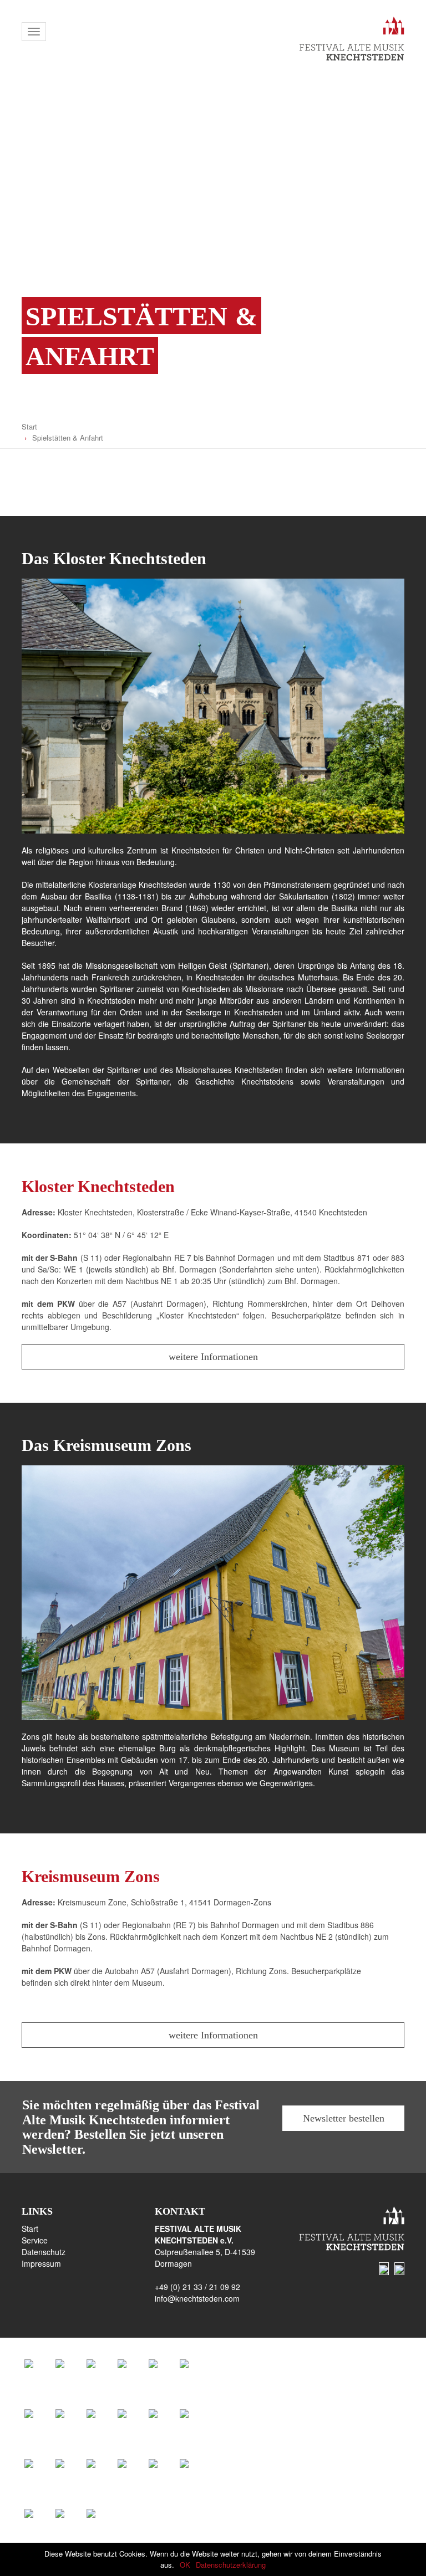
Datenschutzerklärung (231, 2565)
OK (185, 2565)
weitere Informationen (213, 1357)
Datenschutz (44, 2252)
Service (35, 2240)
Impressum (41, 2263)
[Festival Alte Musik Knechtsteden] (344, 42)
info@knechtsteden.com (197, 2298)
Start (29, 426)
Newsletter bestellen (344, 2118)
